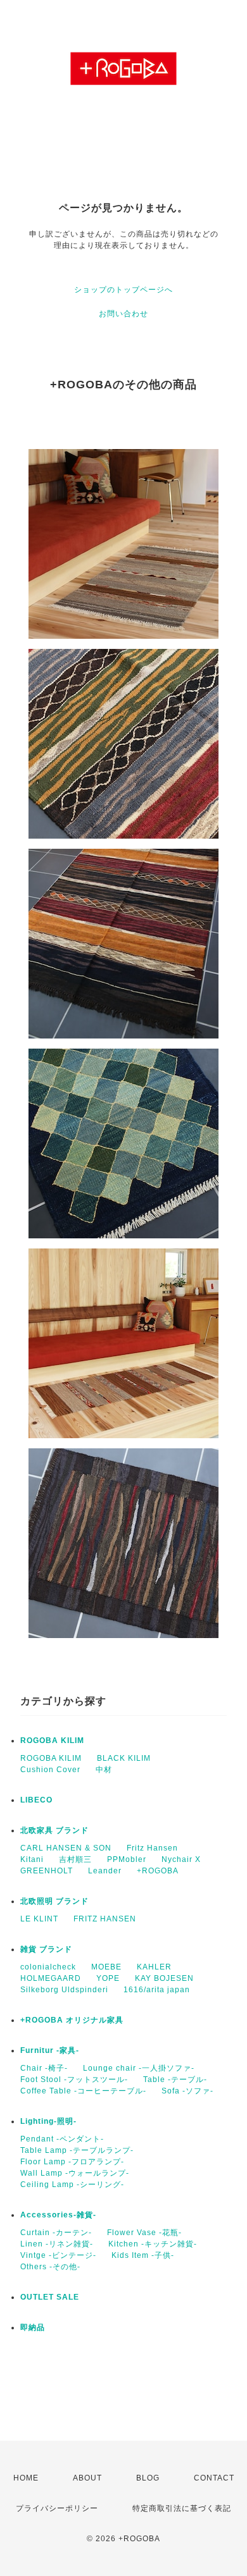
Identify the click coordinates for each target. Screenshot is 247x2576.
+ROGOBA (158, 1871)
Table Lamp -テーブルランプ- (77, 2150)
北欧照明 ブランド (54, 1901)
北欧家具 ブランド (54, 1830)
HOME (26, 2478)
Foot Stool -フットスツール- (74, 2080)
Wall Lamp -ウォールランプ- (75, 2173)
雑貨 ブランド (46, 1949)
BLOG (148, 2478)
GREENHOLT (47, 1871)
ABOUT (87, 2478)
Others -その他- (50, 2267)
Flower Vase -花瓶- (144, 2233)
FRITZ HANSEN (105, 1919)
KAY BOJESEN (164, 1978)
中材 (104, 1770)
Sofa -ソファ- (187, 2091)
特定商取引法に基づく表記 (182, 2508)
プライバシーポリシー (57, 2508)
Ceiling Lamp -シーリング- (72, 2185)
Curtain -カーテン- (56, 2233)
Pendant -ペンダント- (62, 2139)
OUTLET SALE (50, 2297)
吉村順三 (75, 1859)
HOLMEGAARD (51, 1978)
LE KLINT (39, 1919)
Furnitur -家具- (50, 2050)
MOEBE (106, 1967)
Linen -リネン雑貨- (57, 2244)
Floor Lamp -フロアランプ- (72, 2162)
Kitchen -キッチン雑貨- (153, 2244)
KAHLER (154, 1967)
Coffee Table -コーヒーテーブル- (83, 2091)
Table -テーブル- (175, 2080)
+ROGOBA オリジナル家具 (72, 2020)
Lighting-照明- (48, 2121)
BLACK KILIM (124, 1758)
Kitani (32, 1859)
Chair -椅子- (44, 2068)
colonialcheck (48, 1967)
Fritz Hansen (152, 1848)
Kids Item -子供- (143, 2255)
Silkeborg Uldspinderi (64, 1990)
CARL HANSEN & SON (66, 1848)
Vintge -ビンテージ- (58, 2255)
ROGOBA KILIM (52, 1741)
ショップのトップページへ (123, 290)
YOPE (108, 1978)
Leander (105, 1871)
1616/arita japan (157, 1990)
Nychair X (181, 1859)
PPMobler (127, 1859)
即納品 (33, 2327)
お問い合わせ (123, 314)
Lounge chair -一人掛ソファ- (139, 2068)
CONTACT (214, 2478)
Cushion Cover (50, 1770)
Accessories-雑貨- (58, 2215)
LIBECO (36, 1800)
